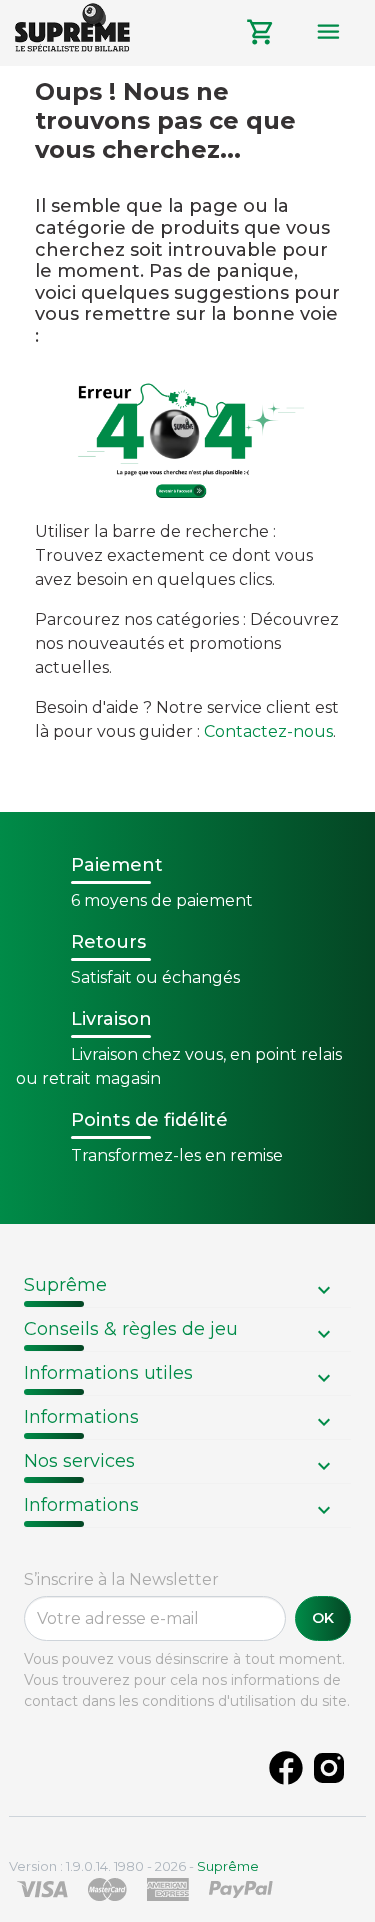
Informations (81, 1417)
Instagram (329, 1768)
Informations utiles (108, 1373)
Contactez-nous (268, 731)
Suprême (65, 1285)
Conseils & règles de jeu (131, 1329)
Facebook (286, 1768)
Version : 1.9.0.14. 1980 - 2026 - (134, 1866)
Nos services (79, 1461)
